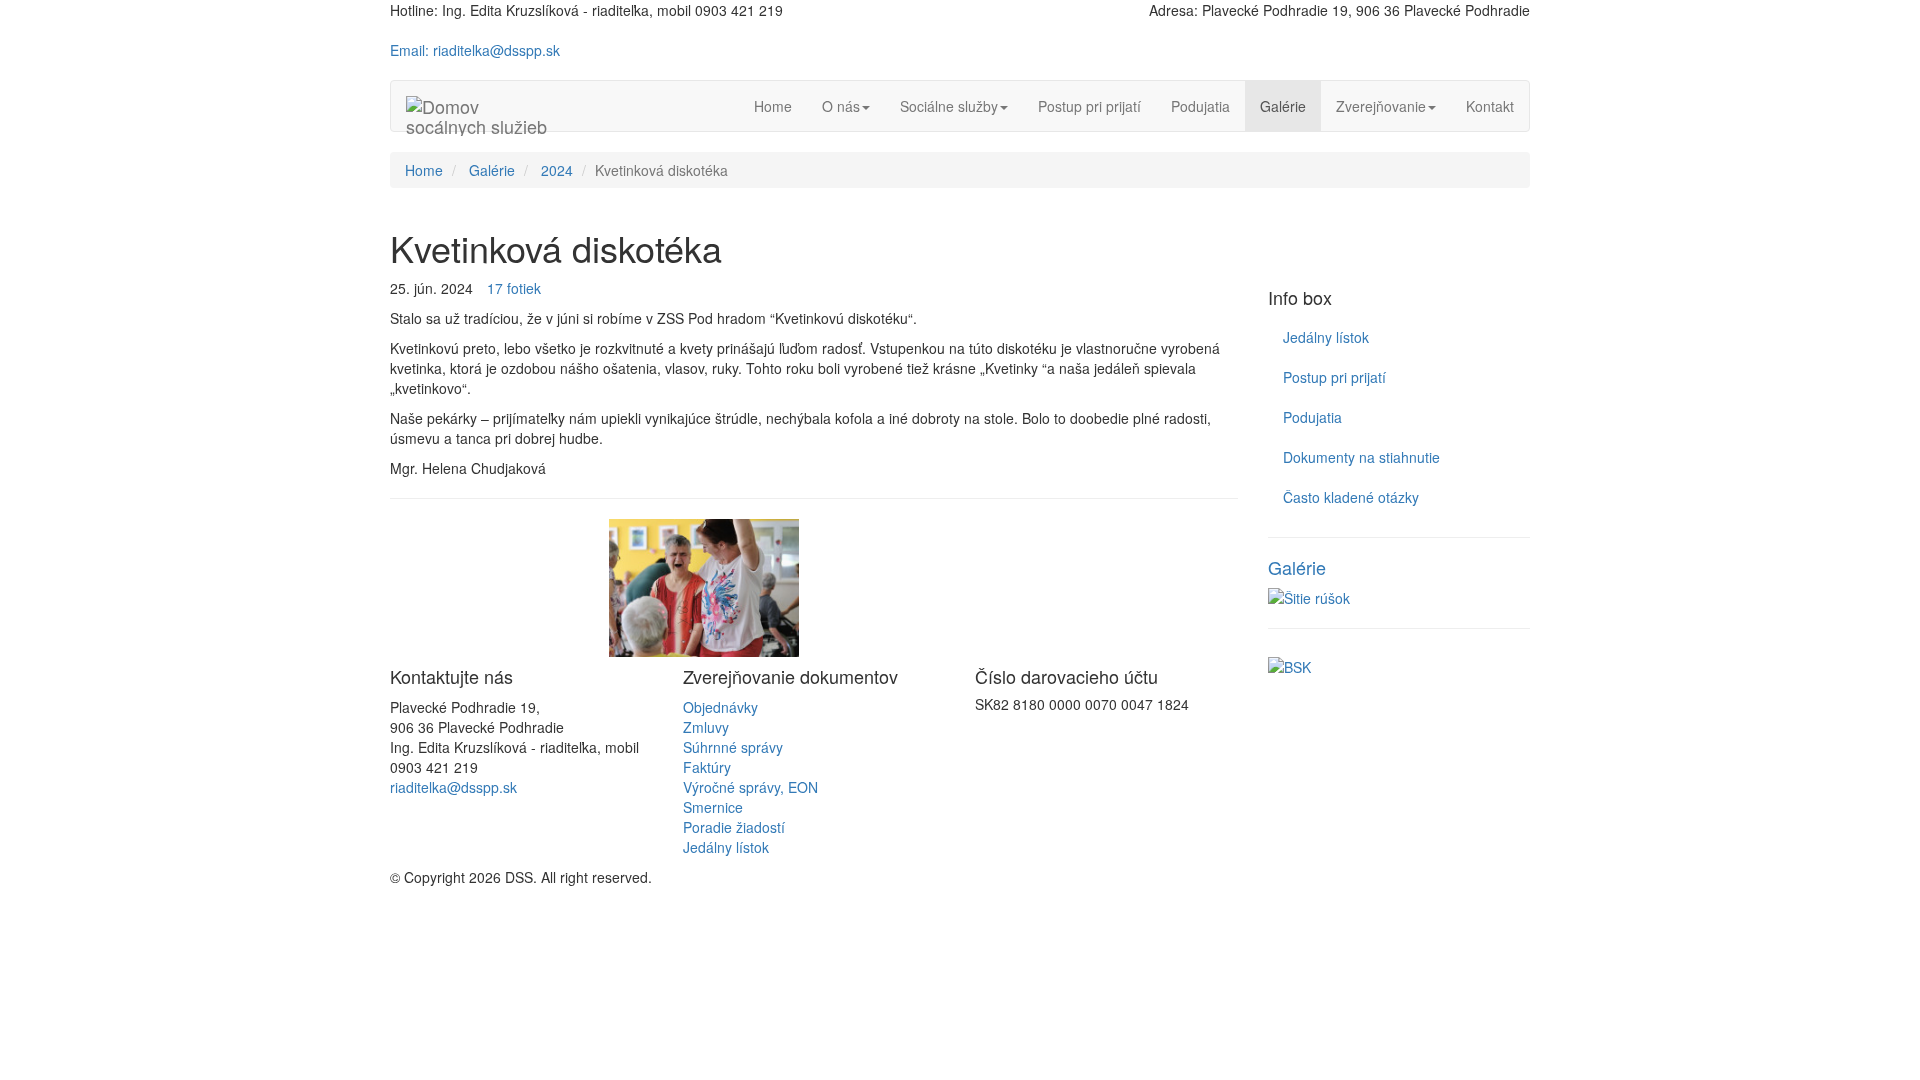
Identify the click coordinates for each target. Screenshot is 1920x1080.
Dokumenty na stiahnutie (1361, 457)
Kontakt (1490, 106)
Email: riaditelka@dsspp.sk (475, 50)
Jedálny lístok (1326, 337)
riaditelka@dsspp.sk (453, 787)
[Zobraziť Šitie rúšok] (1399, 598)
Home (773, 106)
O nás (841, 106)
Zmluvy (706, 727)
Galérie (1283, 106)
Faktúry (707, 767)
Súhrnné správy (733, 747)
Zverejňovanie (1381, 106)
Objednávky (720, 707)
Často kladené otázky (1351, 497)
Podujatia (1200, 106)
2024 (557, 170)
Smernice (713, 807)
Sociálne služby (949, 106)
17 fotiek (514, 288)
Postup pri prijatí (1089, 106)
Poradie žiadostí (734, 827)
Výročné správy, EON (750, 787)
